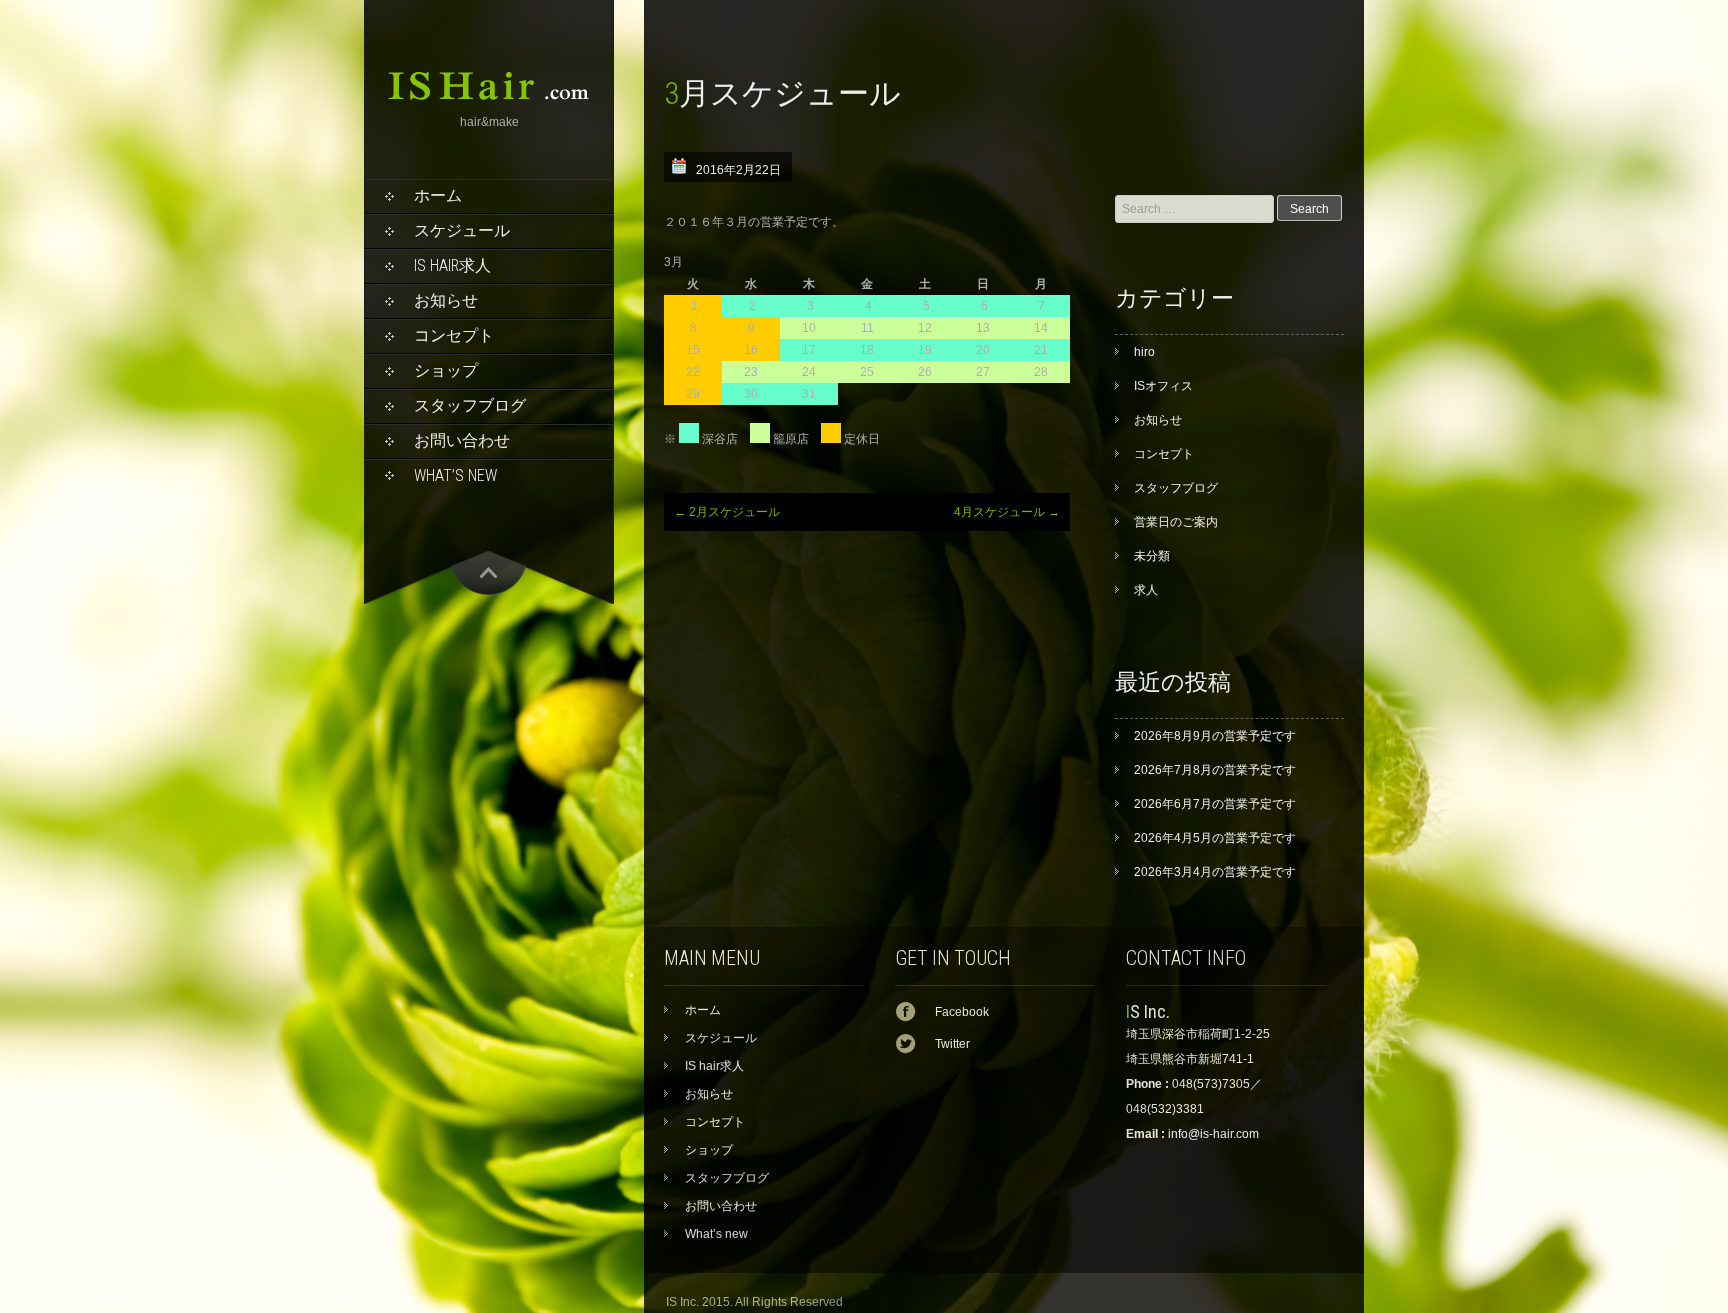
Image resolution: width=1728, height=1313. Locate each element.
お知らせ (446, 300)
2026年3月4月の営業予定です (1215, 872)
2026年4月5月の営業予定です (1215, 838)
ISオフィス (1163, 386)
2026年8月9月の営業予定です (1215, 736)
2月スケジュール (727, 512)
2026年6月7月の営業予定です (1215, 804)
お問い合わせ (462, 440)
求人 (1146, 590)
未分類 (1152, 556)
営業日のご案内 (1176, 522)
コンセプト (454, 335)
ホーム (438, 195)
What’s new (455, 475)
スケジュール (462, 230)
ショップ (446, 370)
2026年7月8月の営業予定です (1215, 770)
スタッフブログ (470, 405)
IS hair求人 (452, 265)
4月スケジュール (1007, 512)
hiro (1144, 352)
